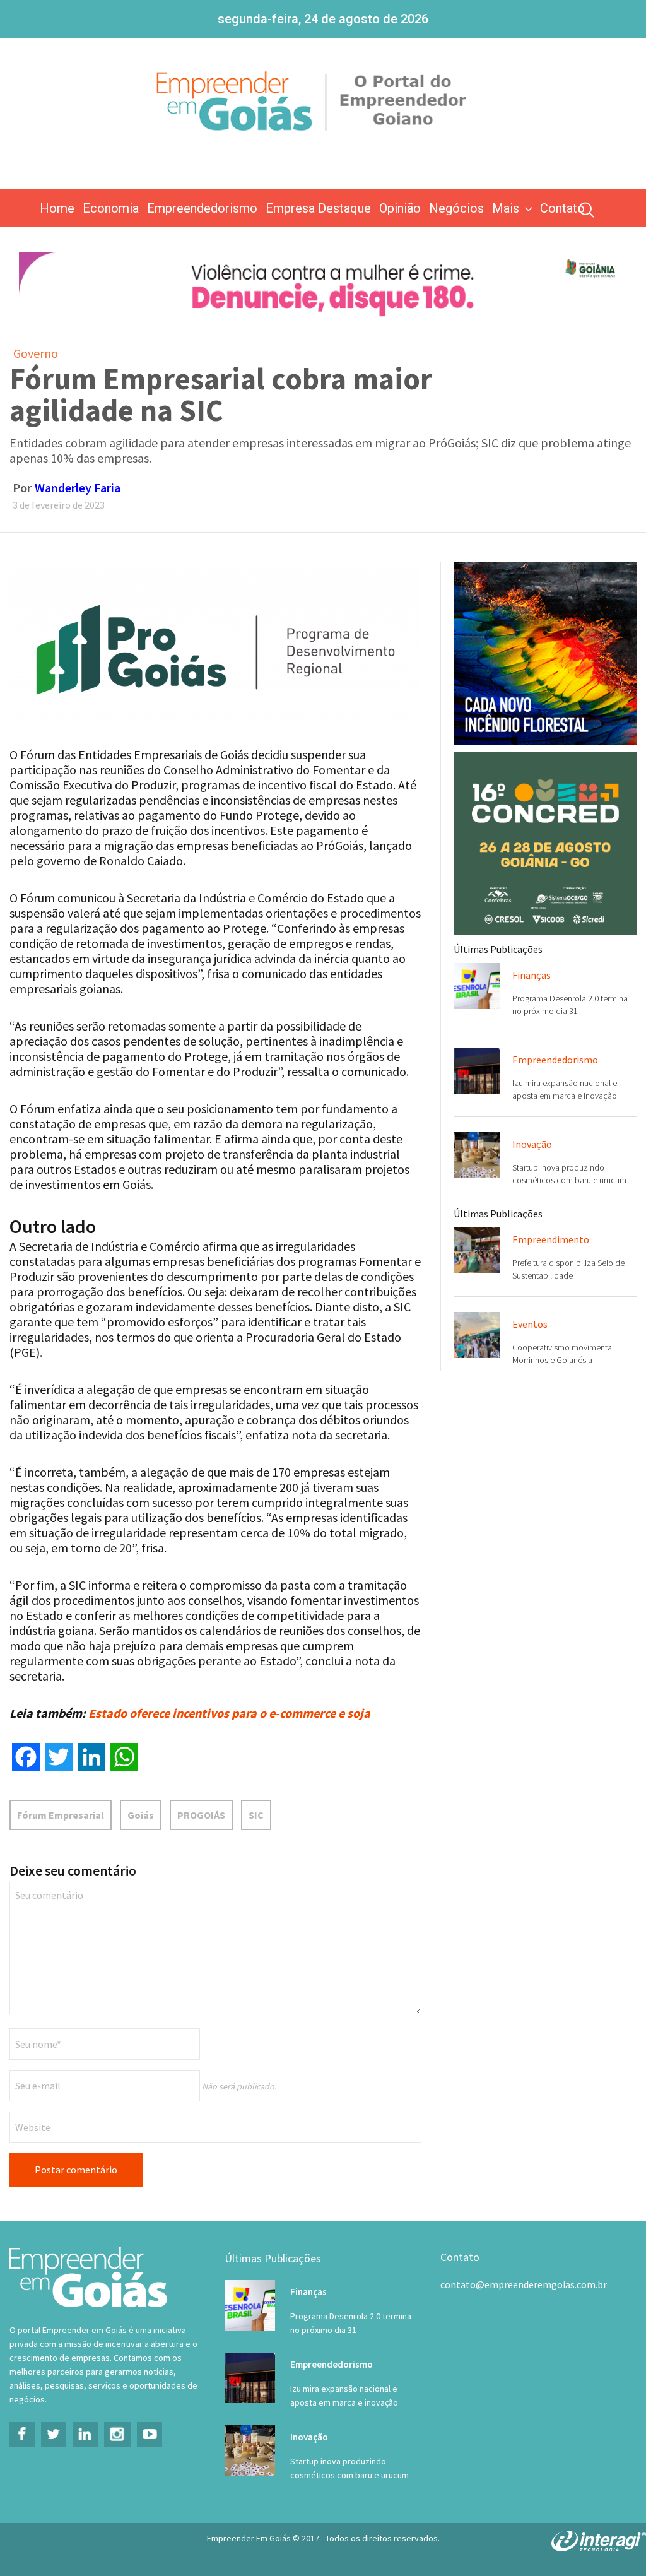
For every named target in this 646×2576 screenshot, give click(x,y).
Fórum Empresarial (61, 1815)
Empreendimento (551, 1239)
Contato (562, 208)
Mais (506, 208)
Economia (111, 208)
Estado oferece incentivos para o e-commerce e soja (229, 1713)
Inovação (532, 1144)
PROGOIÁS (201, 1815)
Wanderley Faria (78, 487)
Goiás (141, 1815)
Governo (36, 353)
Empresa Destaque (318, 208)
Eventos (530, 1324)
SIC (256, 1815)
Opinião (400, 208)
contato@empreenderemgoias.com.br (524, 2284)
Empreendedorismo (202, 208)
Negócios (456, 208)
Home (57, 208)
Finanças (531, 975)
